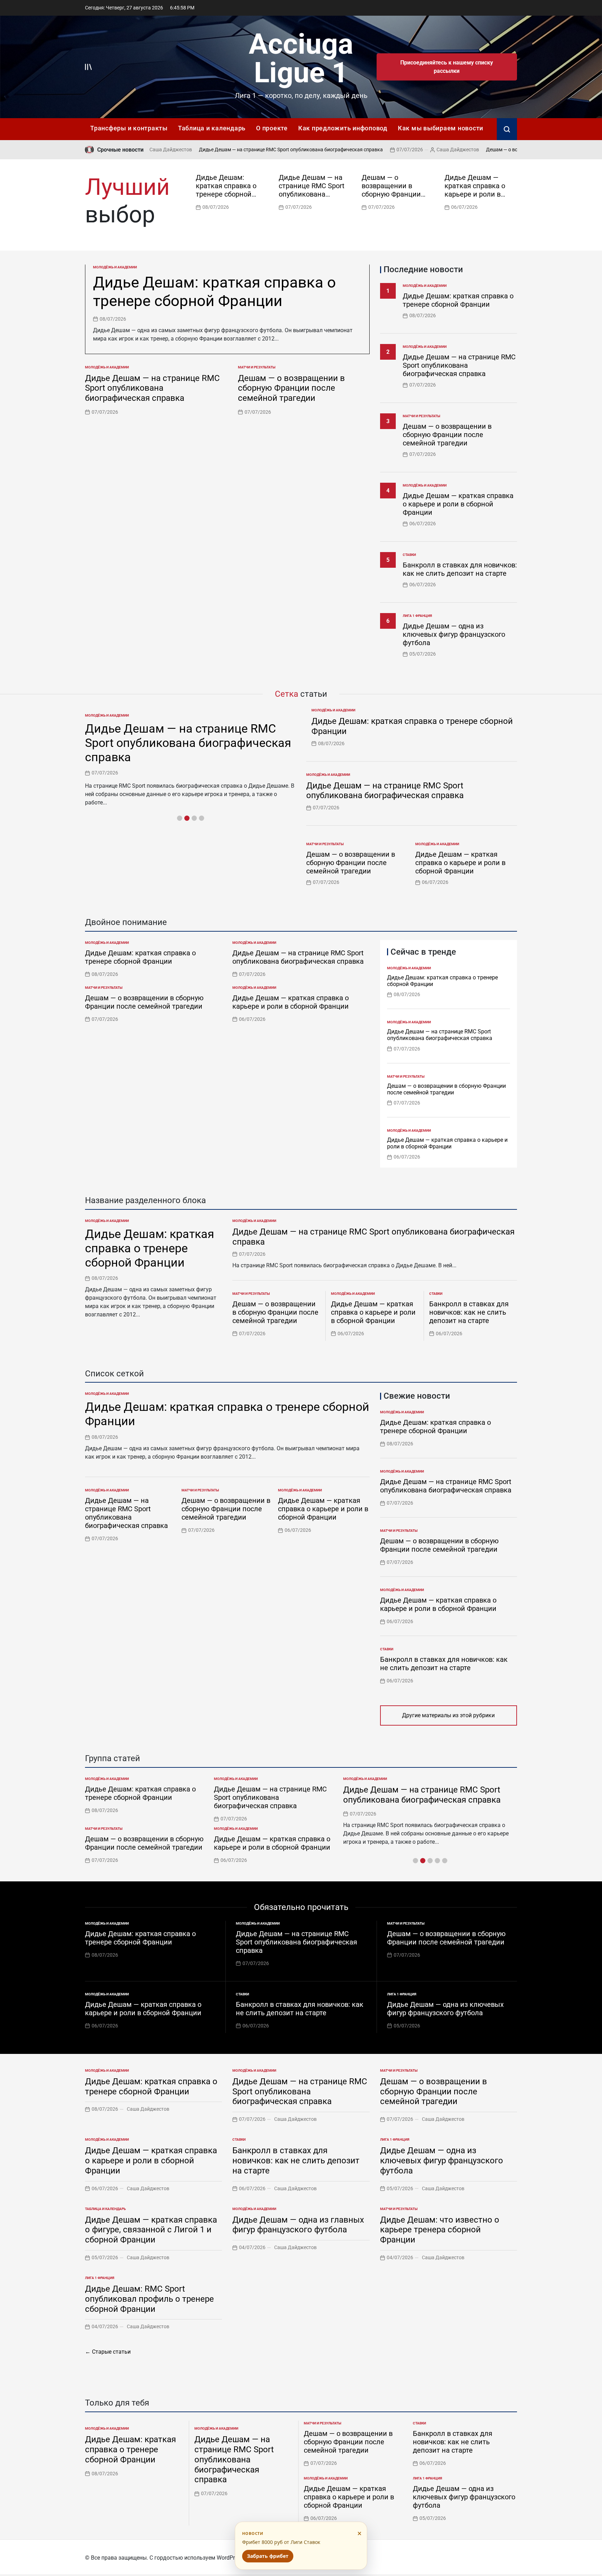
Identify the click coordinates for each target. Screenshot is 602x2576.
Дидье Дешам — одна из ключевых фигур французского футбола (454, 634)
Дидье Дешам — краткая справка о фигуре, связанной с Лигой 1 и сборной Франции (151, 2230)
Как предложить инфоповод (343, 128)
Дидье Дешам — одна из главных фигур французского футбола (298, 2225)
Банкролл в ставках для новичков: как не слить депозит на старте (460, 569)
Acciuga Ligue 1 (301, 58)
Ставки (409, 555)
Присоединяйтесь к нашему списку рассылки (447, 67)
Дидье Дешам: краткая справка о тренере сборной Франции (226, 190)
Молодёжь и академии (115, 267)
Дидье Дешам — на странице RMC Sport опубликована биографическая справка (233, 150)
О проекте (272, 128)
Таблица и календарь (212, 128)
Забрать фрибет (268, 2556)
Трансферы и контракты (129, 128)
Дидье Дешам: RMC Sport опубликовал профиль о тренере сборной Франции (149, 2299)
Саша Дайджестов (400, 150)
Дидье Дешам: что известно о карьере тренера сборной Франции (440, 2230)
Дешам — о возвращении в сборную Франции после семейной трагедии (510, 150)
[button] (514, 191)
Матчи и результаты (257, 367)
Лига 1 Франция (417, 616)
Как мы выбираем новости (441, 128)
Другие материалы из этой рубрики (448, 1715)
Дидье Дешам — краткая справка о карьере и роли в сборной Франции (475, 190)
